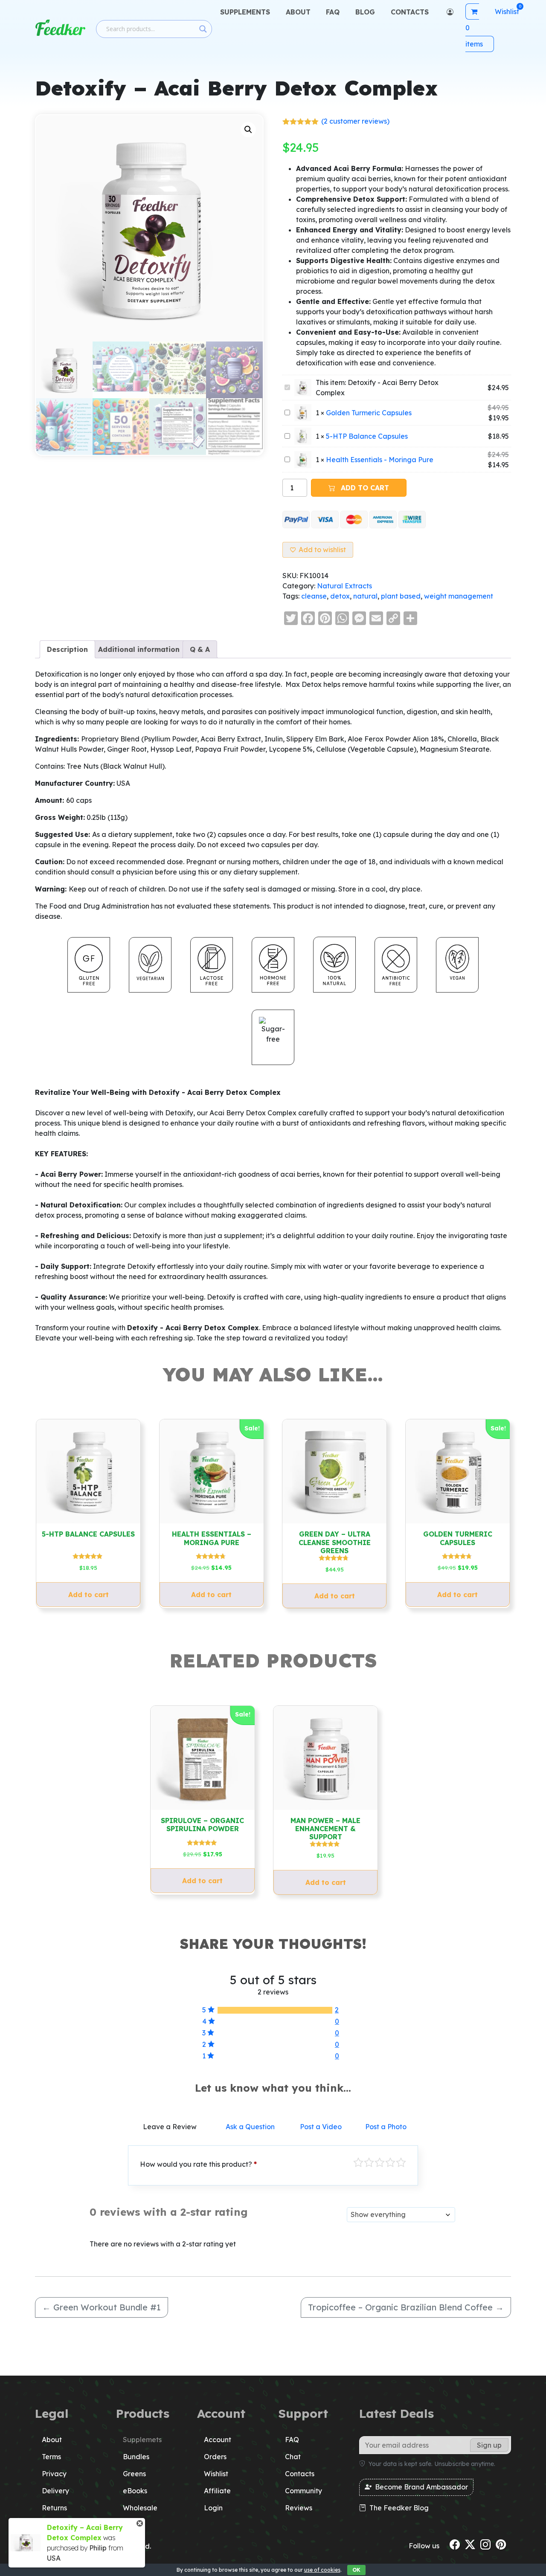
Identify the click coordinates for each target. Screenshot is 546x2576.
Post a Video (321, 2127)
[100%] (275, 2010)
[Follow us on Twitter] (470, 2544)
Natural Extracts (344, 586)
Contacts (410, 12)
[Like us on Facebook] (455, 2544)
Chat (293, 2457)
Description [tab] (67, 649)
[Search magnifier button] (203, 29)
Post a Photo (386, 2127)
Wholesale (140, 2508)
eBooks (135, 2491)
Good (390, 2162)
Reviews (299, 2508)
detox (340, 596)
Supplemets (142, 2440)
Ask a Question (250, 2127)
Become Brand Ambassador (421, 2487)
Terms (51, 2457)
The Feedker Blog (398, 2508)
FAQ (333, 12)
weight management (459, 596)
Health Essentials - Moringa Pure (380, 460)
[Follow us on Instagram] (485, 2544)
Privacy (54, 2474)
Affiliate (217, 2491)
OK (356, 2570)
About (298, 12)
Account (218, 2440)
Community (303, 2491)
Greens (134, 2474)
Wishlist (216, 2474)
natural (365, 596)
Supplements (245, 12)
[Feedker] (60, 28)
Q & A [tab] (200, 649)
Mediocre (369, 2162)
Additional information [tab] (139, 649)
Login (213, 2508)
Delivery (55, 2491)
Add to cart (364, 488)
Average (380, 2162)
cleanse (314, 596)
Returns (54, 2508)
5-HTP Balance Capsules (367, 436)
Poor (358, 2162)
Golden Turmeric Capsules (369, 413)
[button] (248, 130)
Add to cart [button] (89, 1595)
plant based (401, 596)
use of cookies (322, 2570)
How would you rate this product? (198, 2164)
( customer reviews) (355, 121)
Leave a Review (170, 2127)
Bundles (136, 2457)
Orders (215, 2457)
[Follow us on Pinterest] (501, 2544)
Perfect (401, 2162)
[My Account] (449, 12)
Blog (365, 12)
